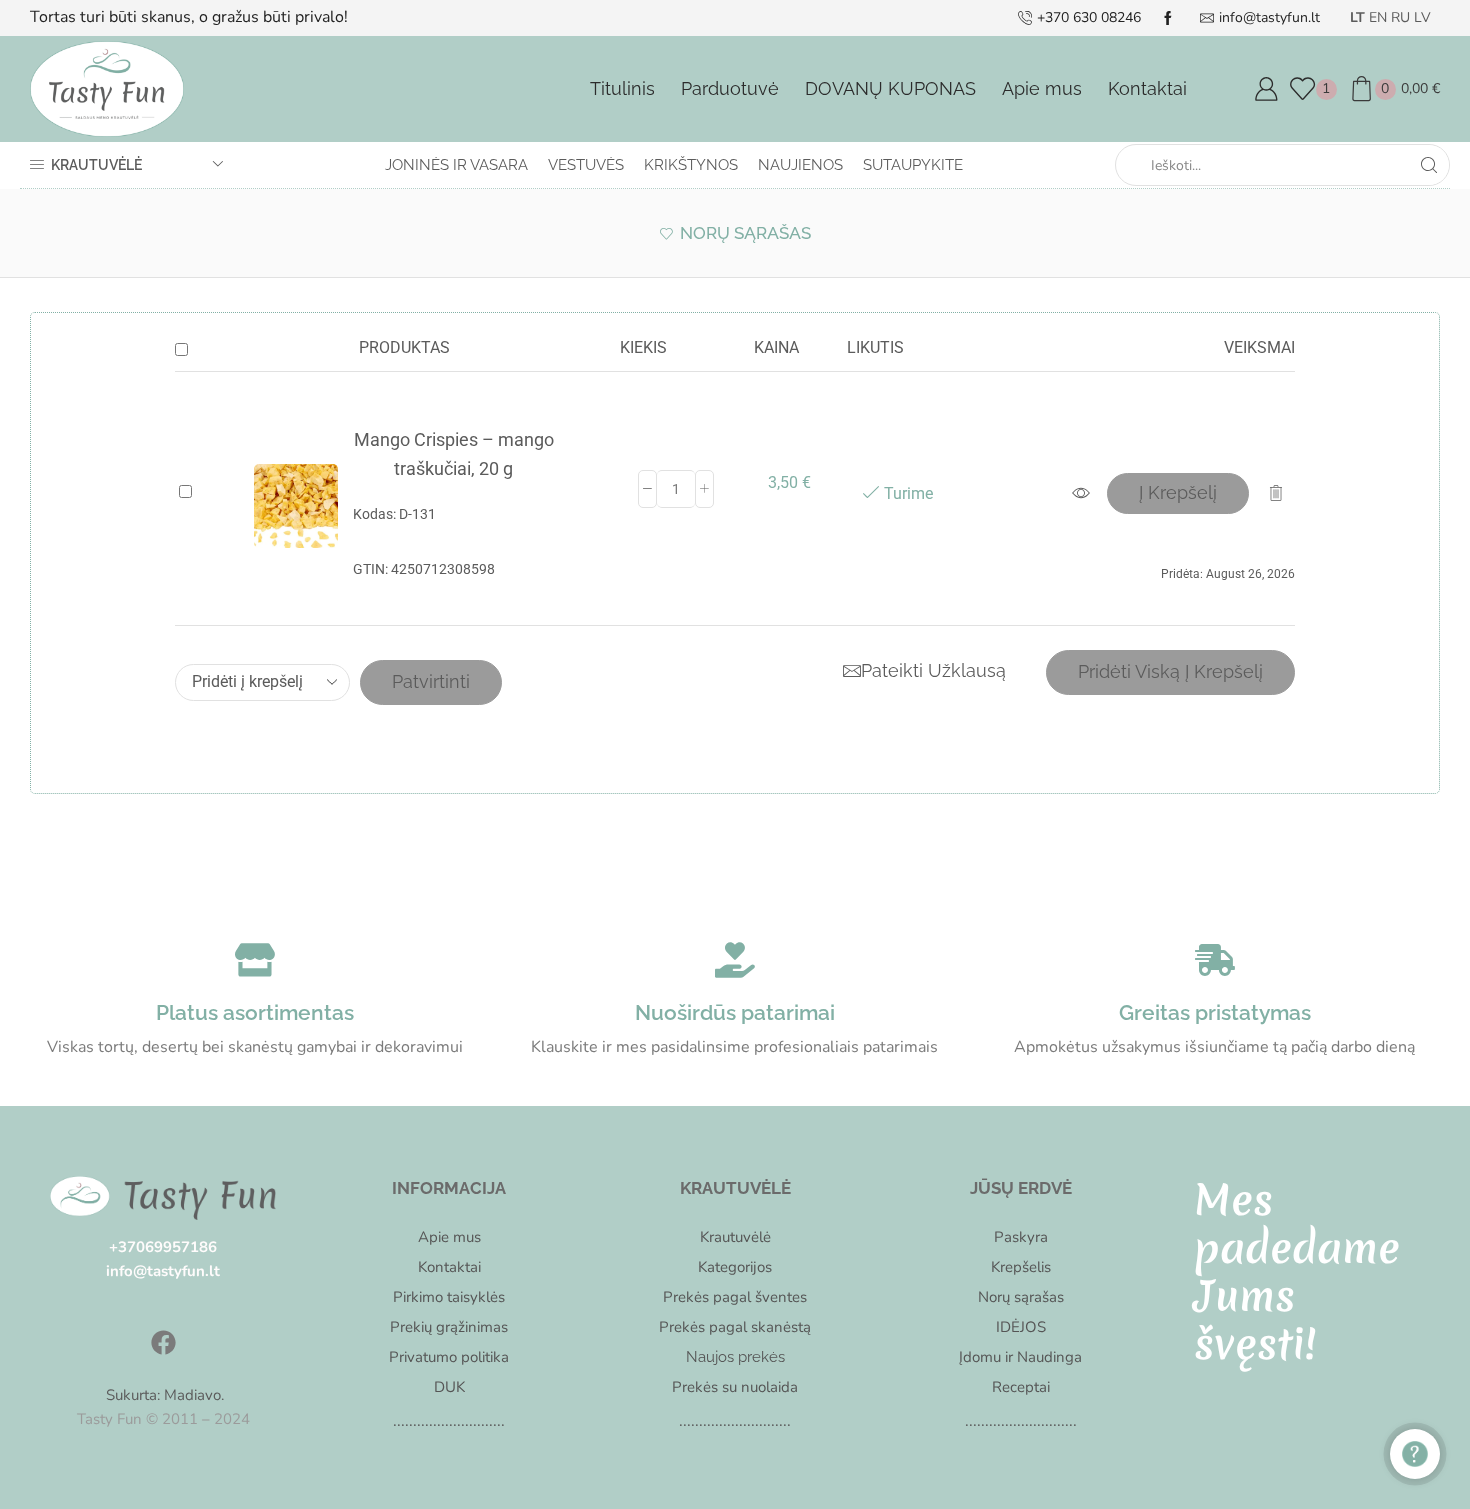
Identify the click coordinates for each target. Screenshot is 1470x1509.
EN (1378, 17)
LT (1357, 17)
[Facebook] (163, 1343)
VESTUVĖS (586, 165)
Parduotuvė (730, 88)
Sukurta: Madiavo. (163, 1395)
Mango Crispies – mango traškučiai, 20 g (454, 454)
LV (1422, 17)
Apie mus (1042, 88)
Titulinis (622, 88)
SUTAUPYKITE (913, 165)
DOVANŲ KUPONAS (890, 88)
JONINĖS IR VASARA (456, 165)
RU (1400, 17)
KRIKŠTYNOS (691, 165)
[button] (1178, 493)
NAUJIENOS (800, 165)
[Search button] (1429, 165)
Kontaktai (1147, 88)
